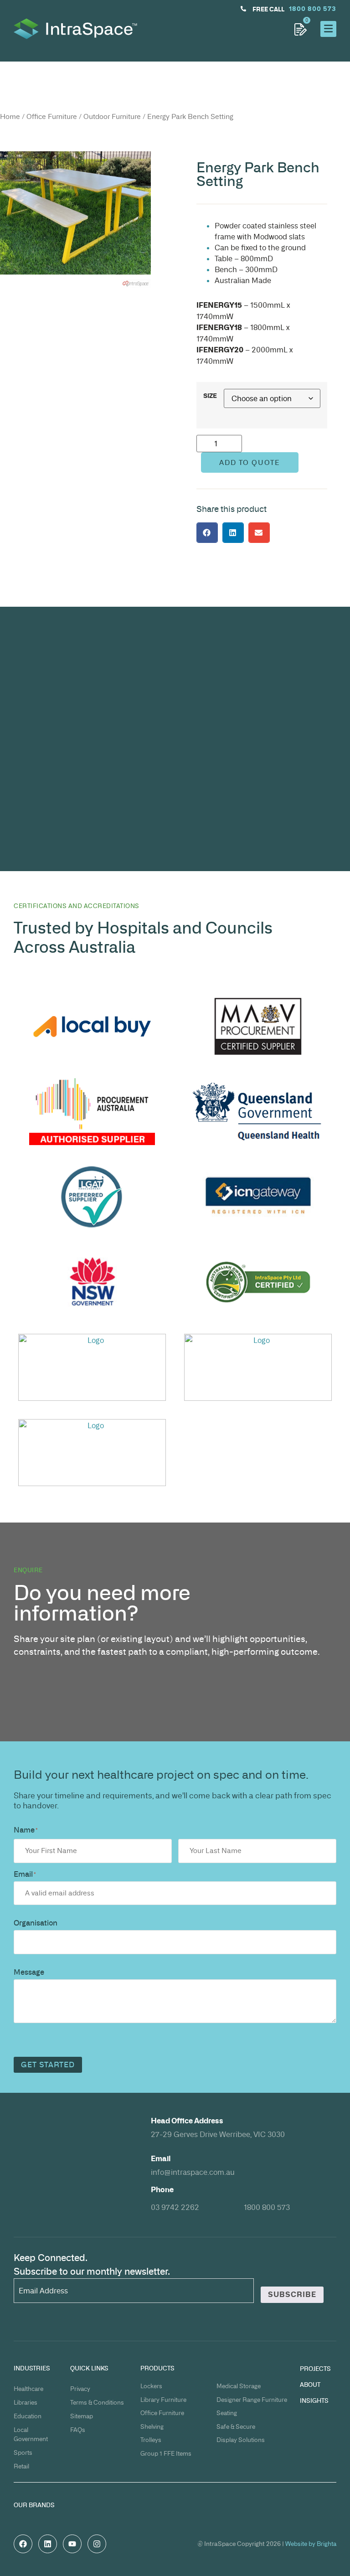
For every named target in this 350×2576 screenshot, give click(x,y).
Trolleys (151, 2440)
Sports (23, 2452)
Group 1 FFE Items (166, 2453)
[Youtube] (72, 2544)
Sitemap (82, 2416)
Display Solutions (241, 2440)
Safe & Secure (236, 2426)
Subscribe (292, 2295)
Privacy (80, 2389)
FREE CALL (268, 9)
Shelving (152, 2426)
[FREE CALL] (243, 9)
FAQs (78, 2430)
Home (10, 117)
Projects (315, 2369)
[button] (207, 533)
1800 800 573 (267, 2207)
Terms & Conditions (97, 2402)
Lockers (151, 2386)
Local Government (31, 2434)
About (310, 2385)
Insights (314, 2400)
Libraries (26, 2402)
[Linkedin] (48, 2544)
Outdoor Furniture (112, 117)
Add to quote (250, 462)
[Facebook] (23, 2544)
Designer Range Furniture (252, 2400)
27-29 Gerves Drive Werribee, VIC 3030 (218, 2134)
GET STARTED (48, 2065)
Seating (227, 2413)
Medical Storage (239, 2386)
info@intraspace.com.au (193, 2172)
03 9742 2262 (175, 2207)
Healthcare (28, 2389)
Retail (21, 2466)
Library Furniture (163, 2400)
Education (28, 2416)
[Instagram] (97, 2544)
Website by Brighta (311, 2544)
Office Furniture (52, 117)
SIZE (210, 396)
